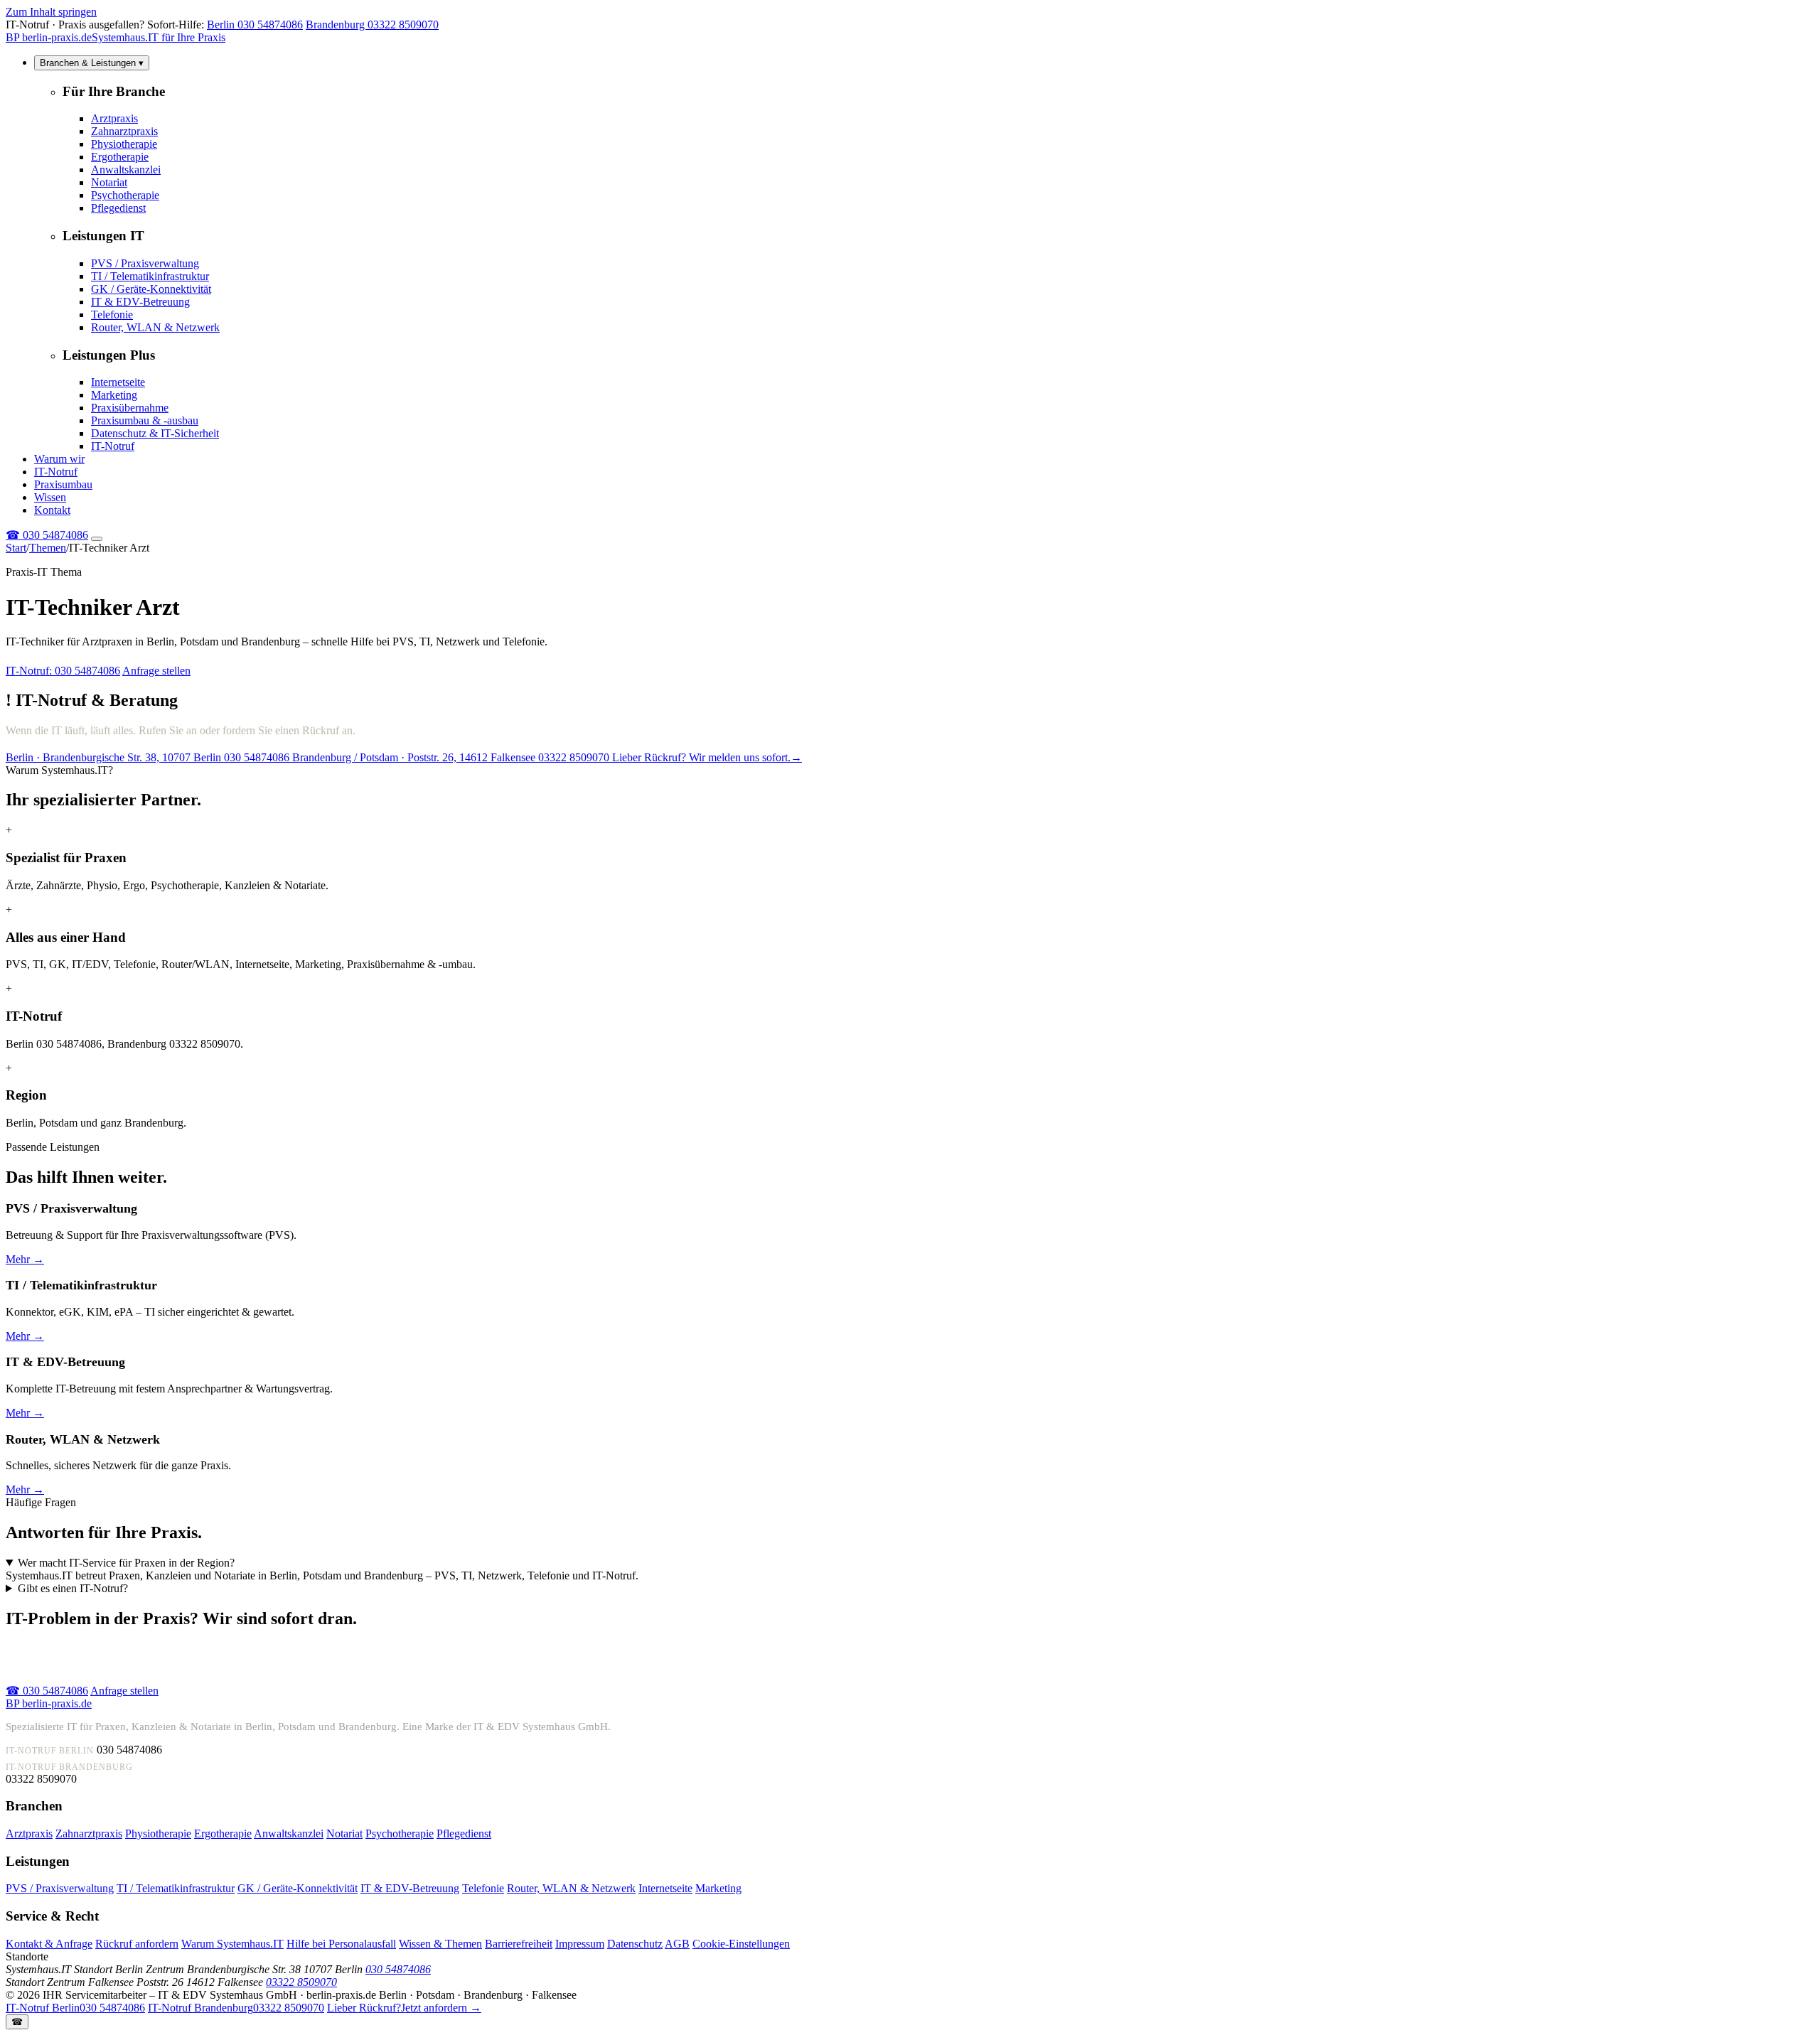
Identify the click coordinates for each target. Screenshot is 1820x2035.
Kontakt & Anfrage (49, 1944)
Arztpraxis (114, 118)
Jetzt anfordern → (404, 2008)
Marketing (114, 395)
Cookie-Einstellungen (741, 1944)
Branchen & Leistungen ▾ (92, 63)
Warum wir (59, 459)
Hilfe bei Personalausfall (341, 1944)
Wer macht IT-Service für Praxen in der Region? (126, 1563)
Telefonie (112, 315)
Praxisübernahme (130, 408)
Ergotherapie (120, 157)
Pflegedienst (118, 208)
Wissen (50, 497)
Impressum (580, 1944)
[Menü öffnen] (97, 539)
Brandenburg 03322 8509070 (372, 25)
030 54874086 (47, 535)
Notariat (109, 182)
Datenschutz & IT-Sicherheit (155, 433)
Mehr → (25, 1259)
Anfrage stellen (156, 671)
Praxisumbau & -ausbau (145, 420)
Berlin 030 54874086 (255, 25)
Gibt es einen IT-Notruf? (73, 1588)
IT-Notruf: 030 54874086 (63, 671)
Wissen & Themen (440, 1944)
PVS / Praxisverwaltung (145, 263)
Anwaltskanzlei (126, 170)
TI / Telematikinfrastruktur (150, 276)
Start (16, 548)
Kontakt (52, 510)
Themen (48, 548)
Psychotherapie (125, 195)
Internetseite (118, 382)
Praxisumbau (63, 484)
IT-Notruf (113, 446)
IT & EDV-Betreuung (140, 302)
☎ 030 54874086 (47, 1691)
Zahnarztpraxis (124, 131)
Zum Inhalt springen (51, 12)
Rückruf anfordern (137, 1944)
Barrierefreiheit (519, 1944)
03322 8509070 (301, 1982)
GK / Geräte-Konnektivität (151, 289)
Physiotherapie (124, 144)
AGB (677, 1944)
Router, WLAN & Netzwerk (155, 327)
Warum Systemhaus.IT (232, 1944)
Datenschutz (635, 1944)
